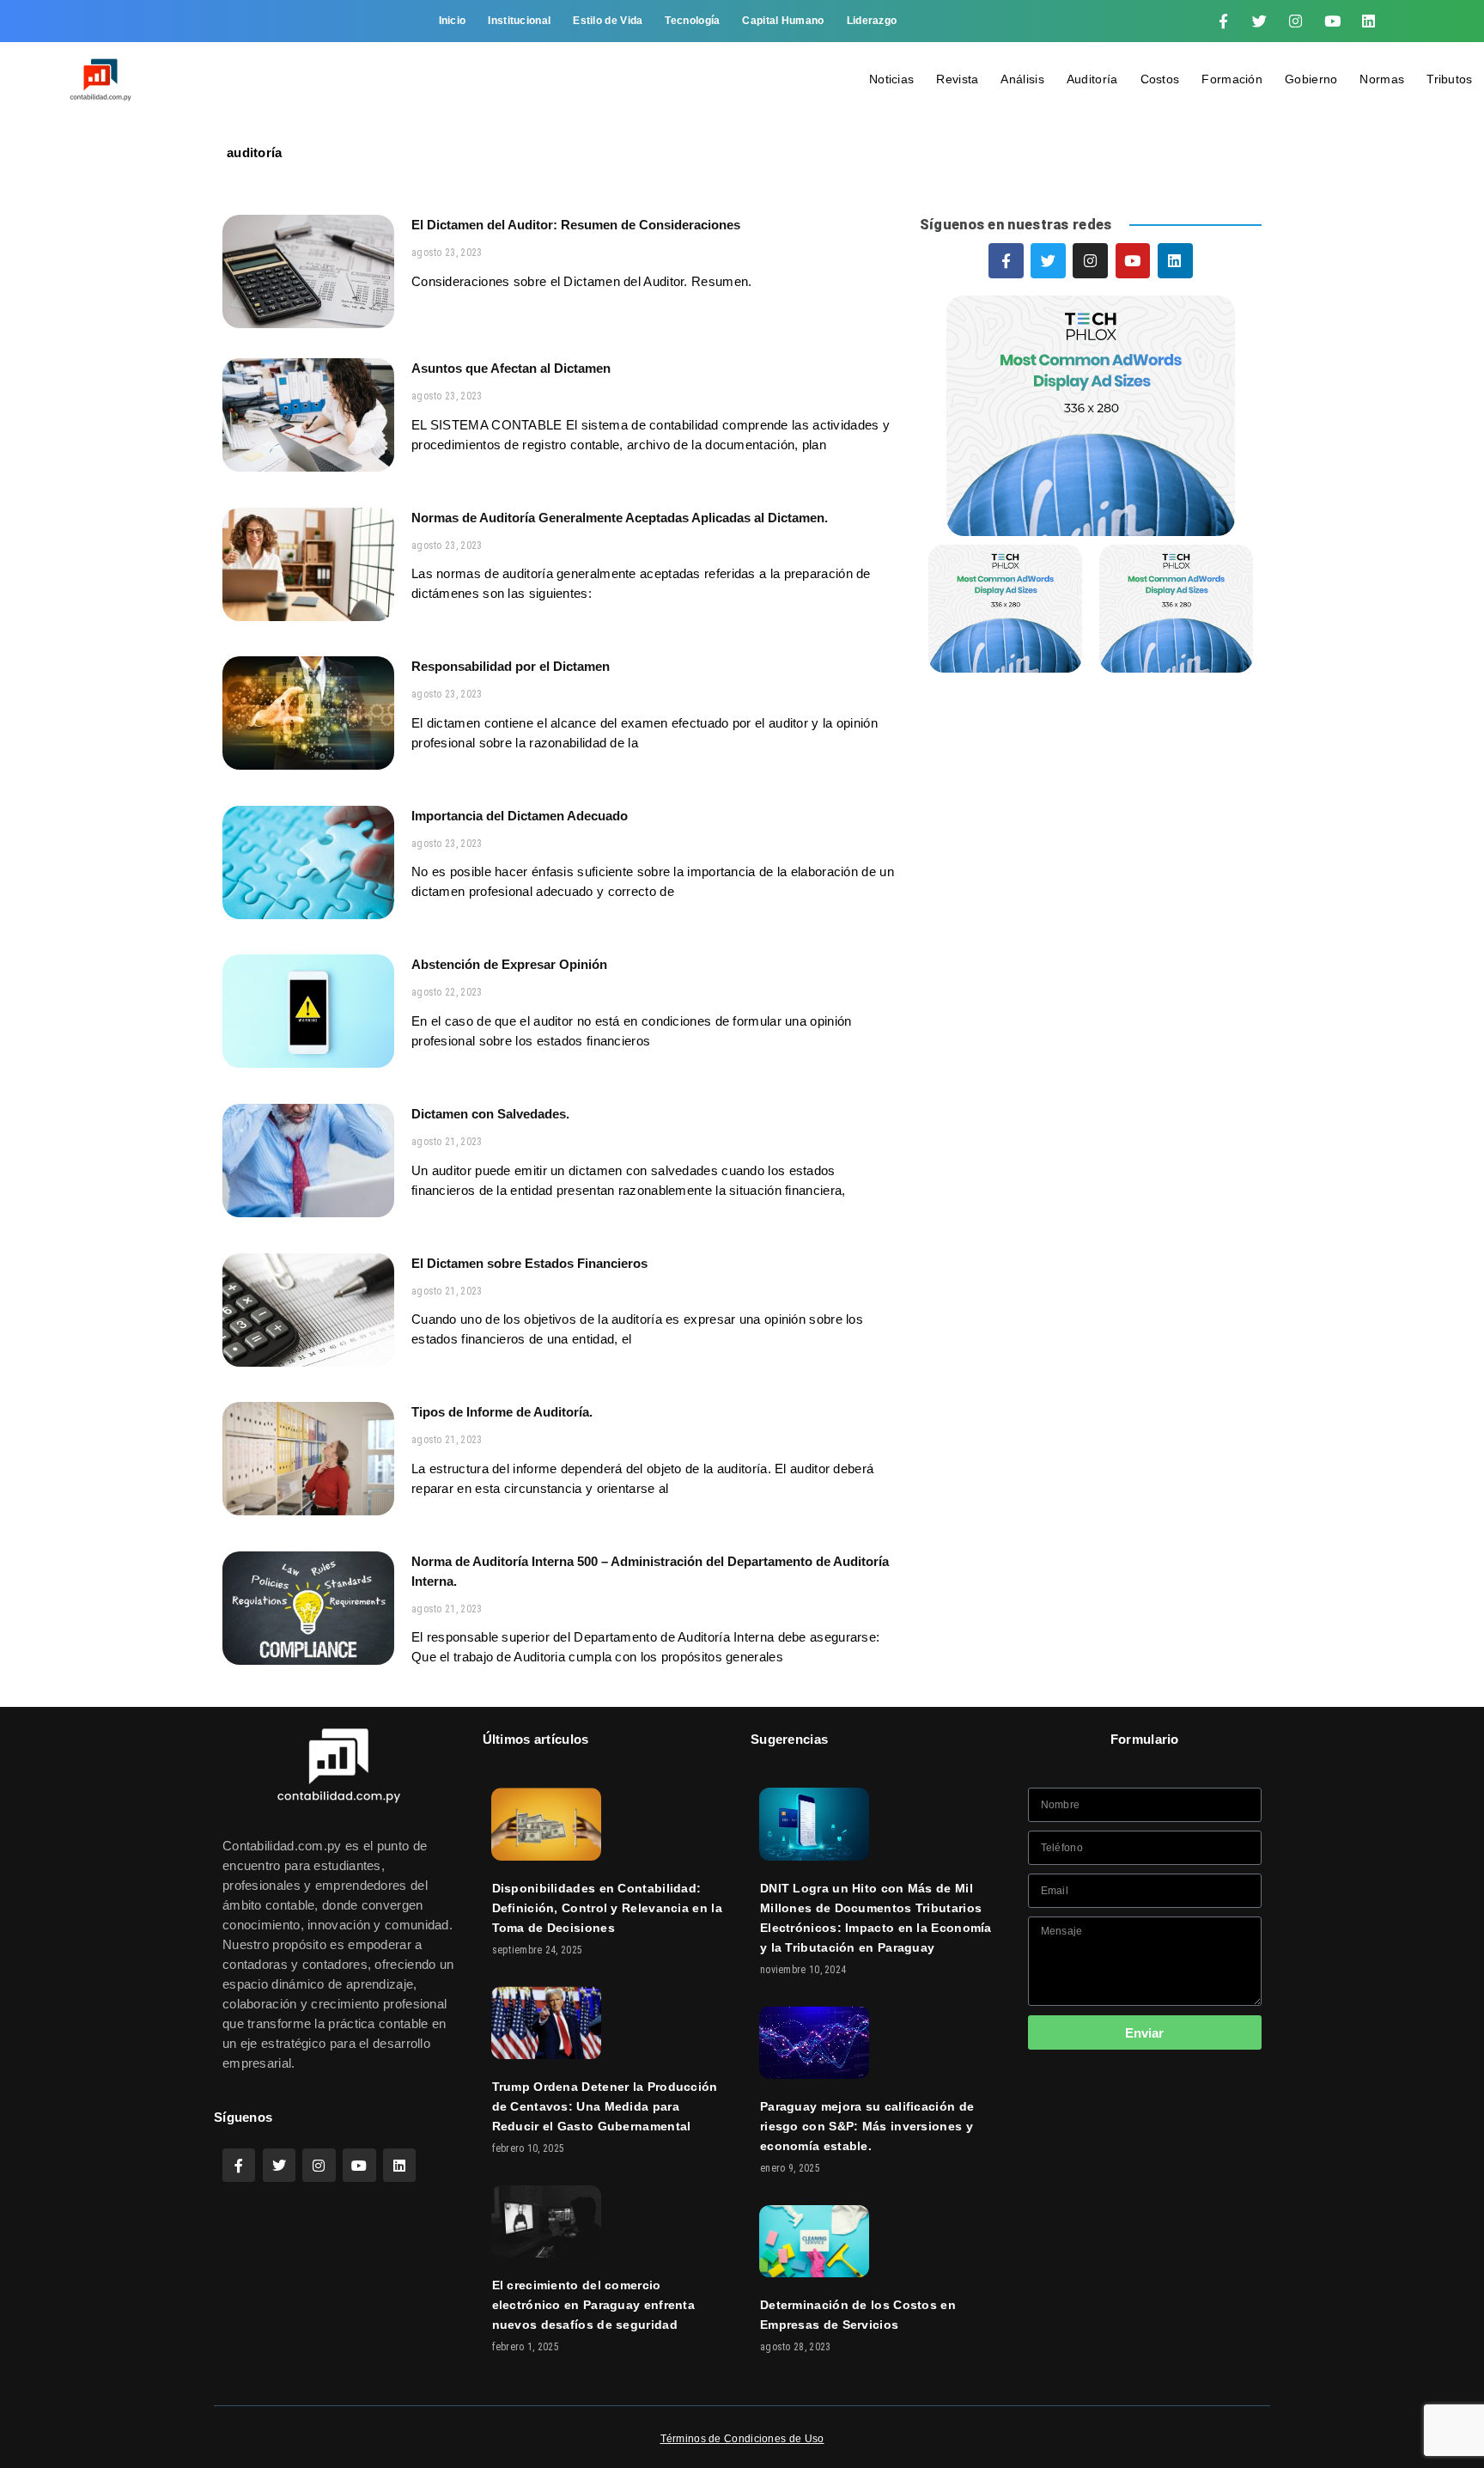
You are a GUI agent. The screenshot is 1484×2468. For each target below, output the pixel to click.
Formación (1232, 79)
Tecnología (692, 21)
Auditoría (1092, 79)
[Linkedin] (1369, 21)
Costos (1160, 79)
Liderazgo (872, 21)
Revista (957, 79)
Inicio (453, 21)
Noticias (891, 79)
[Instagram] (1296, 21)
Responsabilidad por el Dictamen (511, 666)
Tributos (1449, 79)
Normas (1382, 79)
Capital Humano (783, 21)
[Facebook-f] (1223, 21)
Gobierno (1311, 79)
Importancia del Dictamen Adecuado (520, 816)
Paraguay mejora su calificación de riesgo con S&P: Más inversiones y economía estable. (867, 2126)
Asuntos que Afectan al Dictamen (511, 368)
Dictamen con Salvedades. (490, 1114)
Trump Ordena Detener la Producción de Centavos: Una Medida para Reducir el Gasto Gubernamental (605, 2106)
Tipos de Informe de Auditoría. (502, 1412)
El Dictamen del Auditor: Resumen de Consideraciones (576, 225)
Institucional (519, 21)
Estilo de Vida (608, 21)
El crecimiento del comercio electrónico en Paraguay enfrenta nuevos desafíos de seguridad (594, 2305)
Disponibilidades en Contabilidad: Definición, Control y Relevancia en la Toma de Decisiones (607, 1908)
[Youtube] (1332, 21)
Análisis (1022, 79)
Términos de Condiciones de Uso (742, 2439)
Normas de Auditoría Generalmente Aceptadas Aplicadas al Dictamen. (620, 518)
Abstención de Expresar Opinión (509, 964)
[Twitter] (1260, 21)
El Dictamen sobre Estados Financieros (529, 1263)
